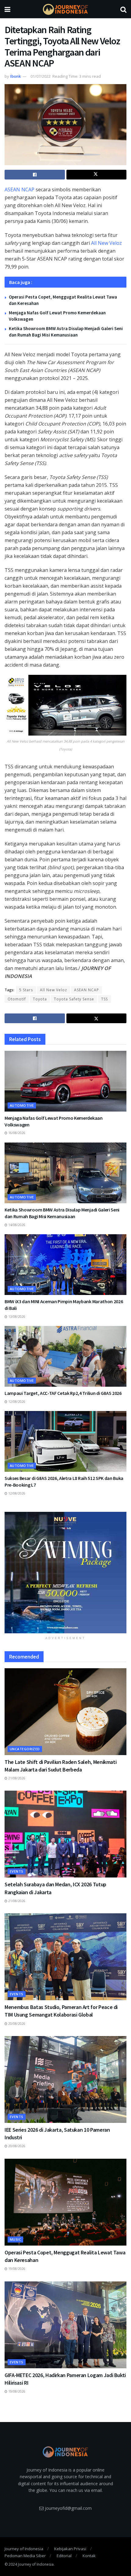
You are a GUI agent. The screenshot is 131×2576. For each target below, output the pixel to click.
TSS (104, 999)
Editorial (64, 2556)
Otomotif (17, 999)
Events (17, 1871)
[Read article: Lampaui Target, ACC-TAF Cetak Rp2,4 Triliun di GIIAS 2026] (65, 1356)
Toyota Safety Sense (74, 999)
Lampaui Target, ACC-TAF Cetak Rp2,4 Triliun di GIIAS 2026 (63, 1393)
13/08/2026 (16, 1317)
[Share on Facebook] (35, 175)
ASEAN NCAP (19, 190)
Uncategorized (25, 1749)
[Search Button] (123, 9)
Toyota (40, 999)
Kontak (89, 2556)
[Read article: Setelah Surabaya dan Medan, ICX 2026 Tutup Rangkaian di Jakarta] (65, 1834)
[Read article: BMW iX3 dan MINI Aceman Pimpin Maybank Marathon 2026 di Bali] (65, 1265)
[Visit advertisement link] (65, 1573)
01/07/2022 (41, 76)
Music (15, 2239)
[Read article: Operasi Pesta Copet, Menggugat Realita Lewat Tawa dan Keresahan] (65, 2202)
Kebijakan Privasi (70, 2549)
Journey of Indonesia (24, 2549)
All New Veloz (106, 243)
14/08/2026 (16, 1225)
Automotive (22, 1105)
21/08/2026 (16, 1778)
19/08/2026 (16, 2269)
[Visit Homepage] (65, 9)
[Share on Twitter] (97, 175)
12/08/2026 (16, 1402)
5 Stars (26, 990)
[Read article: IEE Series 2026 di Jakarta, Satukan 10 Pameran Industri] (65, 2079)
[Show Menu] (7, 9)
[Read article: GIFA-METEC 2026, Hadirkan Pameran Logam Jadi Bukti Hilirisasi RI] (65, 2325)
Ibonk (15, 76)
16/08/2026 (16, 1133)
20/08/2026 (16, 2024)
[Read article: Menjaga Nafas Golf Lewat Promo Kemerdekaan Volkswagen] (65, 1081)
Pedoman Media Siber (25, 2556)
